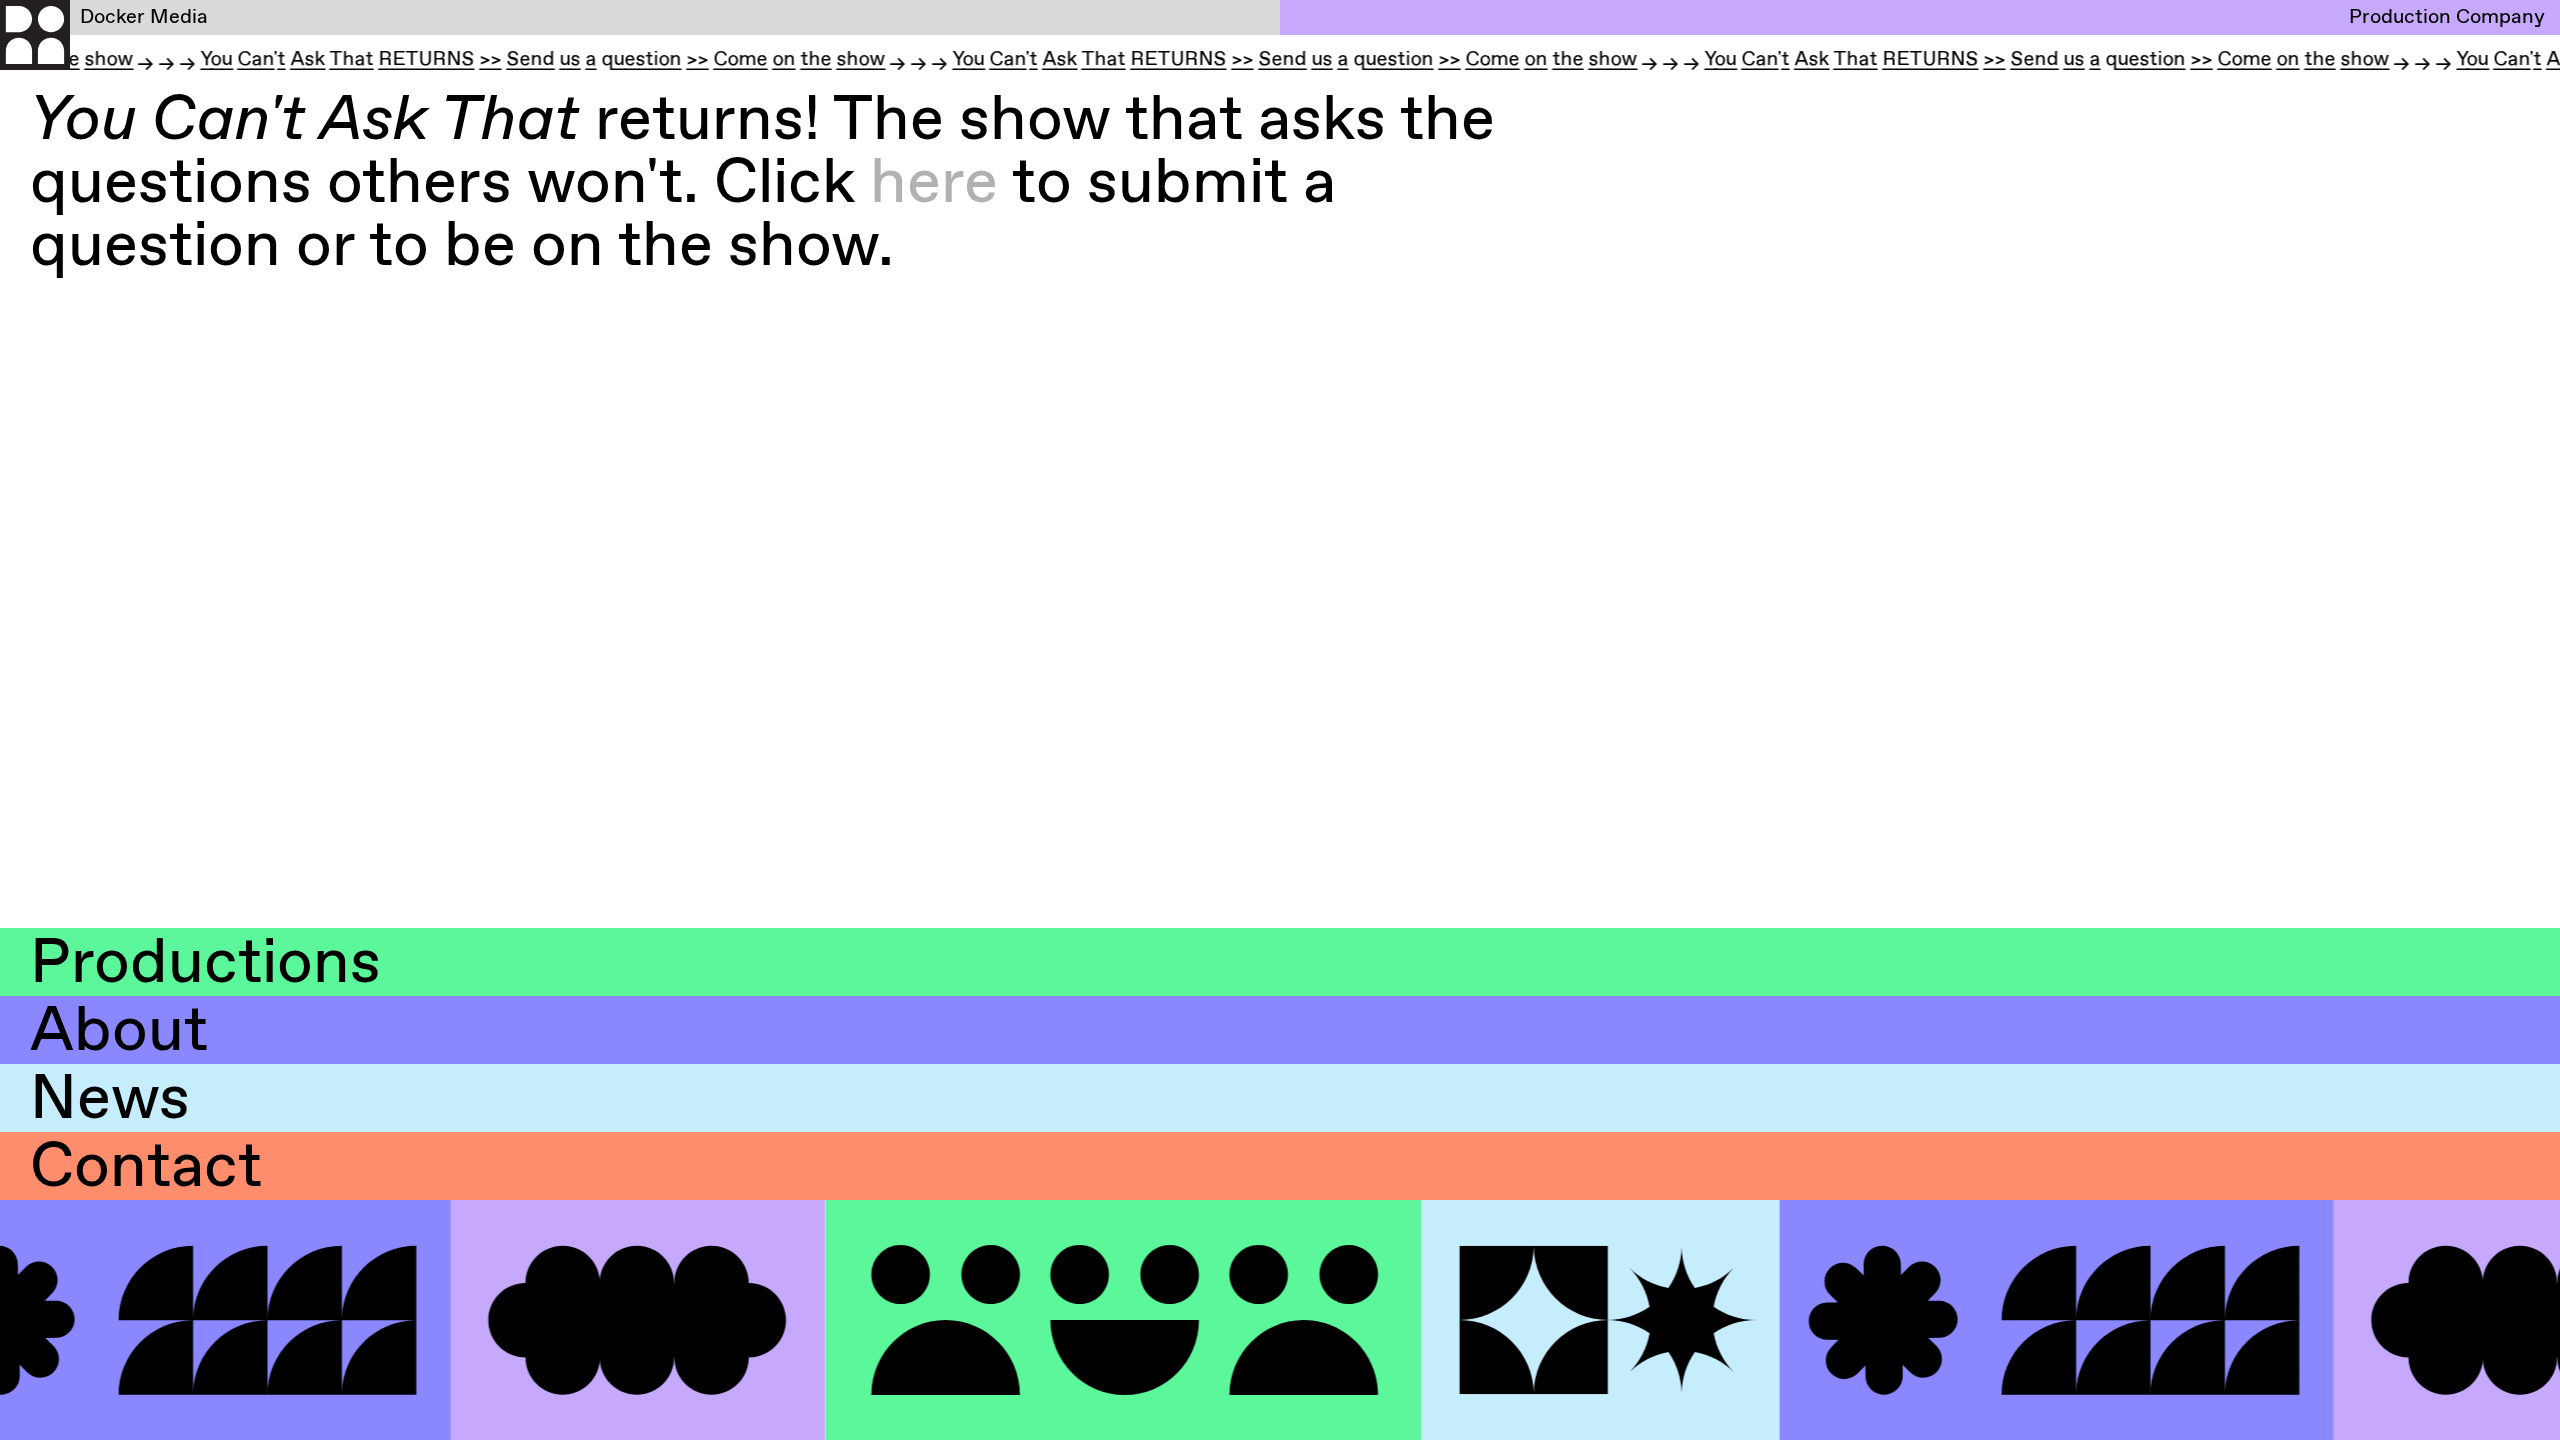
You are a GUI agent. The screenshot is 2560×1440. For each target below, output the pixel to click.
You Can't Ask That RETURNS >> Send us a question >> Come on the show (511, 61)
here (934, 184)
